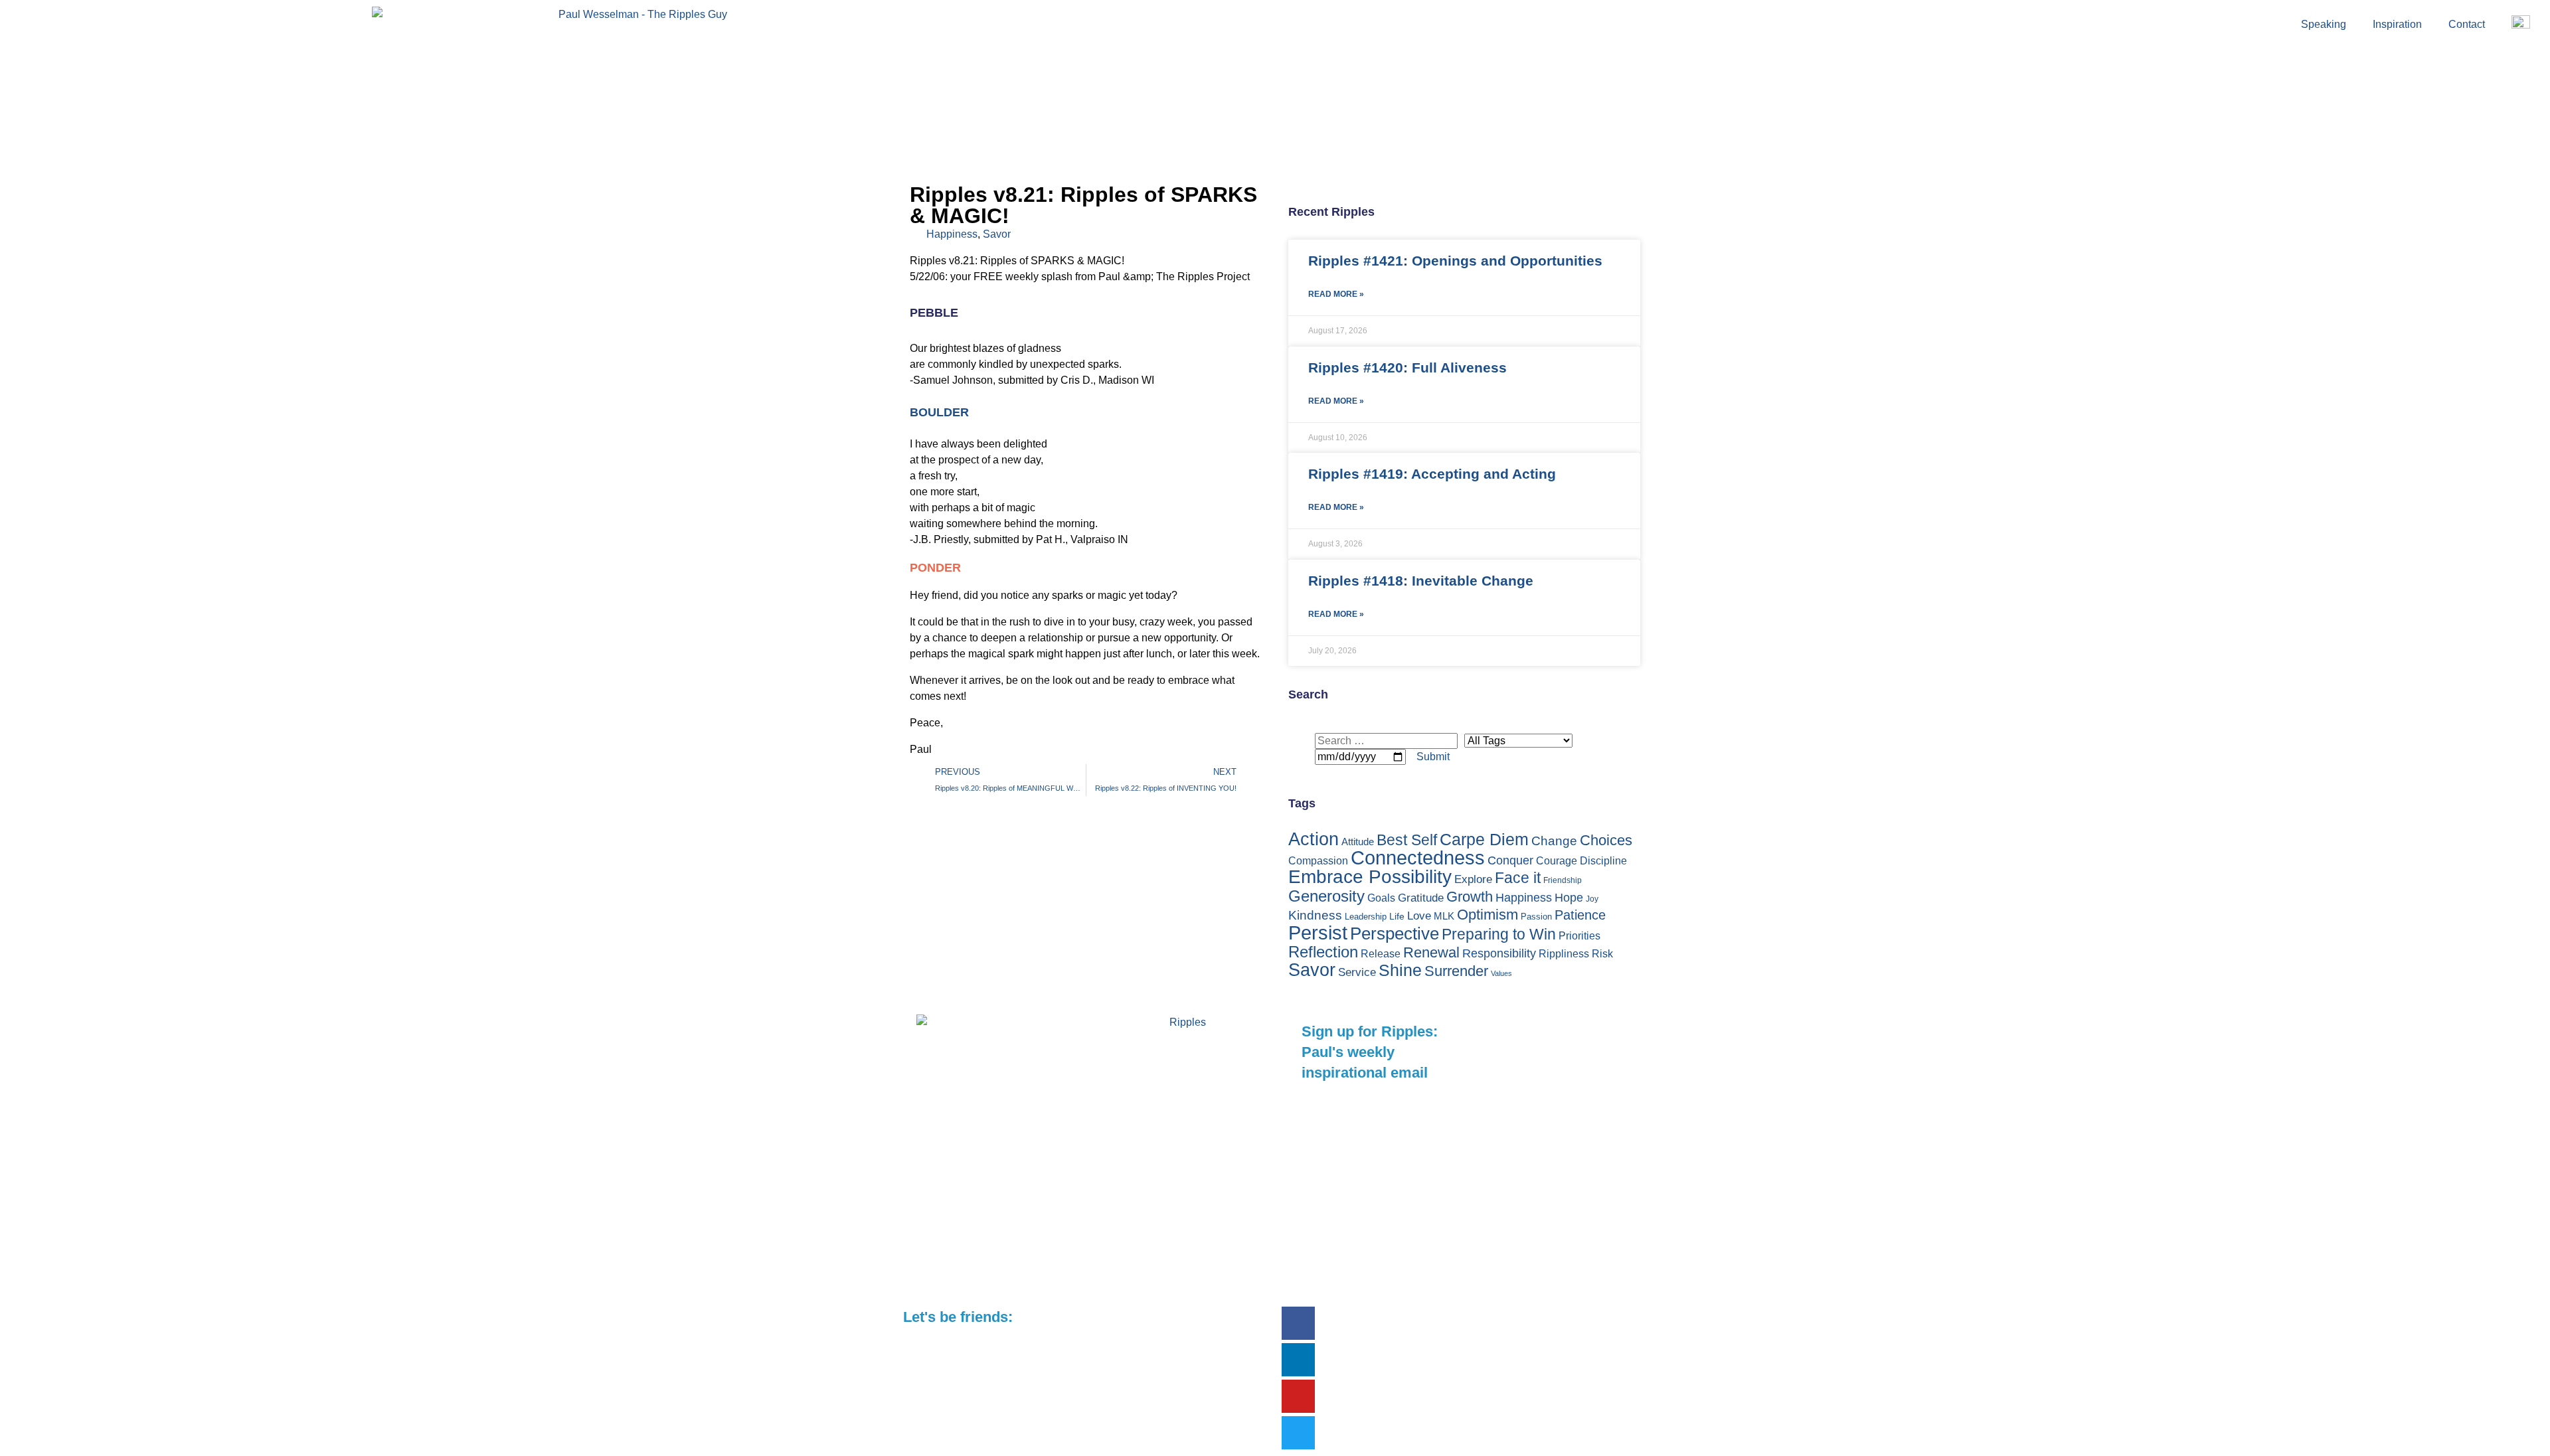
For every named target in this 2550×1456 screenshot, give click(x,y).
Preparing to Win (1499, 934)
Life (1397, 916)
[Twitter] (1298, 1433)
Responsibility (1499, 953)
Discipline (1603, 861)
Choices (1606, 840)
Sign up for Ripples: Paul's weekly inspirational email (1370, 1052)
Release (1381, 953)
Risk (1602, 953)
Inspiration (2397, 24)
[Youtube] (1298, 1396)
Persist (1318, 932)
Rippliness (1564, 954)
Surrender (1456, 971)
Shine (1400, 970)
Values (1501, 973)
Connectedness (1418, 858)
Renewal (1431, 952)
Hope (1569, 897)
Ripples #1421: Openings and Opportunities (1455, 261)
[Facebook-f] (1298, 1323)
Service (1357, 972)
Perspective (1395, 933)
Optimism (1487, 915)
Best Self (1407, 840)
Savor (997, 234)
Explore (1473, 879)
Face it (1518, 878)
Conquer (1510, 860)
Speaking (2324, 24)
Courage (1557, 861)
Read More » (1336, 294)
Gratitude (1421, 898)
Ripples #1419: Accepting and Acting (1432, 474)
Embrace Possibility (1370, 877)
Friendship (1563, 880)
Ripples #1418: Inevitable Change (1421, 581)
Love (1419, 916)
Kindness (1315, 915)
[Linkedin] (1298, 1360)
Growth (1470, 897)
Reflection (1323, 952)
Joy (1592, 899)
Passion (1536, 917)
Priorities (1579, 936)
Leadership (1366, 917)
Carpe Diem (1484, 839)
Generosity (1326, 896)
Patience (1580, 915)
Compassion (1318, 861)
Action (1314, 839)
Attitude (1358, 842)
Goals (1381, 898)
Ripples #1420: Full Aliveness (1407, 367)
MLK (1444, 916)
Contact (2467, 24)
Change (1554, 841)
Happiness (952, 234)
